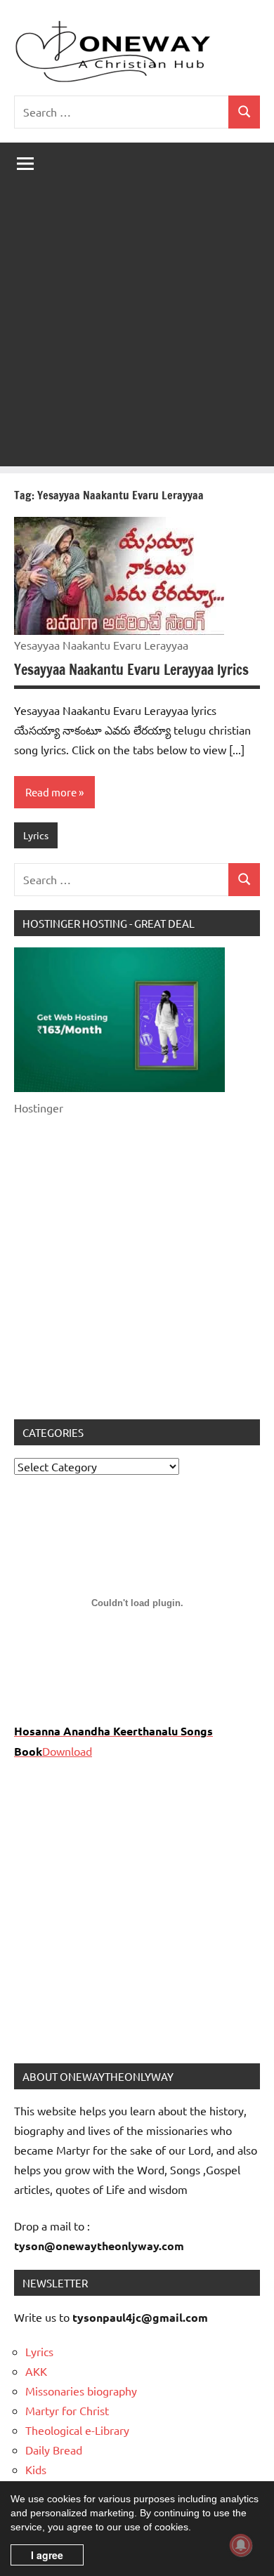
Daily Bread (54, 2450)
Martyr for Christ (67, 2410)
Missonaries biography (81, 2391)
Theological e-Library (77, 2430)
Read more (51, 792)
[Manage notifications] (241, 2545)
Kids (36, 2469)
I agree (47, 2555)
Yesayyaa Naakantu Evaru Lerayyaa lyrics (131, 670)
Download (67, 1751)
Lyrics (36, 835)
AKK (36, 2371)
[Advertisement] (137, 329)
